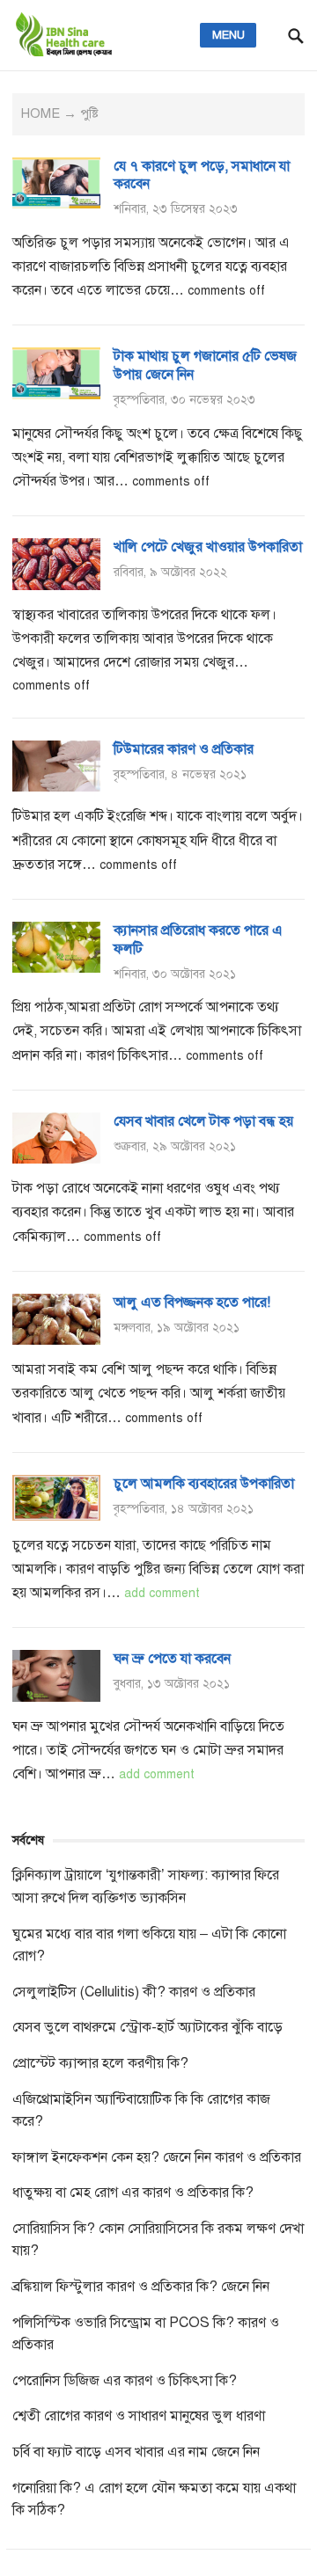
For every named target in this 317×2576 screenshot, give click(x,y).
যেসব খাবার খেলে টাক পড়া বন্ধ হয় (203, 1121)
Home (41, 113)
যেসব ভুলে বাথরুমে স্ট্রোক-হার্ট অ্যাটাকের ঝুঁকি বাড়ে (147, 2027)
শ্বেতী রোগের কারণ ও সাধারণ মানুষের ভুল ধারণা (139, 2416)
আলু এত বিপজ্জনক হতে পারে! (192, 1303)
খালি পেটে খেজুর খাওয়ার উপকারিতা (208, 547)
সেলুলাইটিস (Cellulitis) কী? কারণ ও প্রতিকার (134, 1992)
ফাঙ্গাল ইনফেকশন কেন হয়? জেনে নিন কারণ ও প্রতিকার (157, 2157)
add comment (162, 1593)
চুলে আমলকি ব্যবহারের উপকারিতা (204, 1484)
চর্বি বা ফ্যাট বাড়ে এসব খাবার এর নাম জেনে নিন (136, 2452)
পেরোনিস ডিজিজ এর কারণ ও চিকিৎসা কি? (125, 2381)
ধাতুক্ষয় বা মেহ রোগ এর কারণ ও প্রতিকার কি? (133, 2193)
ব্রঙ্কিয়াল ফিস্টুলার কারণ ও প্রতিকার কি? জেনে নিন (141, 2287)
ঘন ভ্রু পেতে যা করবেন (172, 1659)
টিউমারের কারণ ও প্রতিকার (184, 749)
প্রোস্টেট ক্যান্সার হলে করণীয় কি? (100, 2063)
